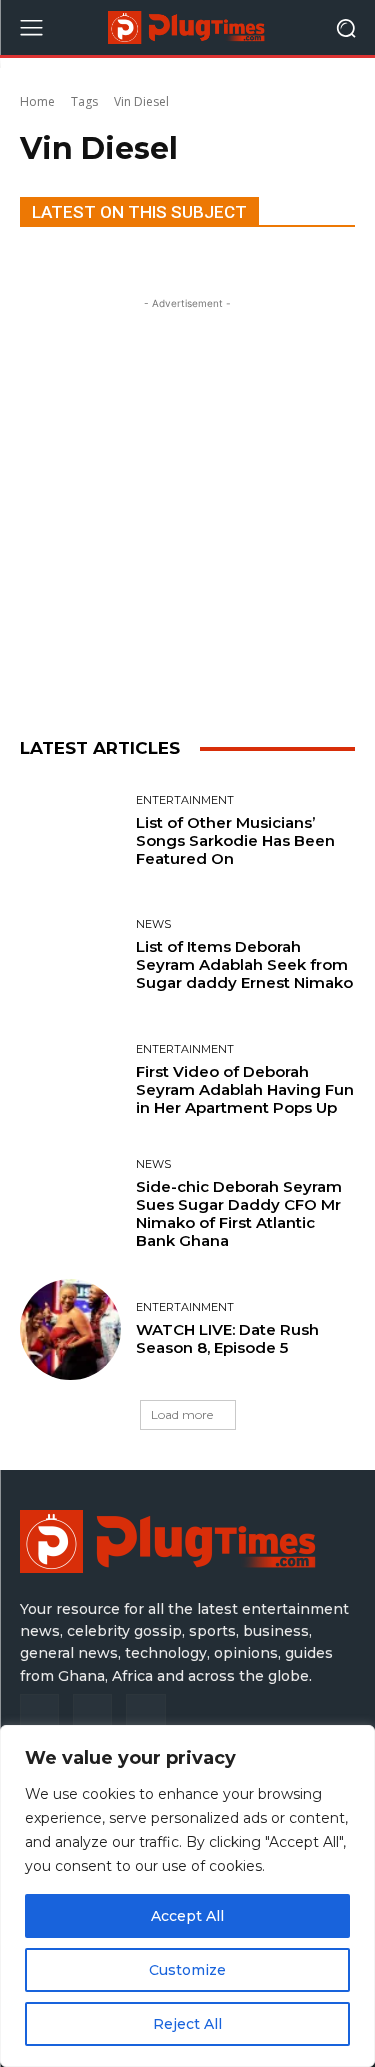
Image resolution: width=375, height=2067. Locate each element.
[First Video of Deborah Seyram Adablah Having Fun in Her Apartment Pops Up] (70, 1080)
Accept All (187, 1916)
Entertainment (185, 800)
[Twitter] (145, 1713)
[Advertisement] (187, 501)
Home (37, 101)
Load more (182, 1414)
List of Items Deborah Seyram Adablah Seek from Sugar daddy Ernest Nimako (244, 964)
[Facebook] (39, 1713)
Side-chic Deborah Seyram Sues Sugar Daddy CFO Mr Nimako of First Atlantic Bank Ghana (239, 1213)
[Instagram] (92, 1713)
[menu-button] (31, 28)
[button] (345, 27)
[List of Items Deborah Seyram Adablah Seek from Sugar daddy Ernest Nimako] (70, 956)
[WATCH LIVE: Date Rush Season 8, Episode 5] (70, 1329)
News (153, 924)
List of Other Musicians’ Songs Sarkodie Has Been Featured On (235, 840)
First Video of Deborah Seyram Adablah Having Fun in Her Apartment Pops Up (245, 1089)
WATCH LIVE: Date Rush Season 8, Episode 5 (227, 1338)
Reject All (187, 2024)
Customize (187, 1970)
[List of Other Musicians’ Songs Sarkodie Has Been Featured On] (70, 831)
